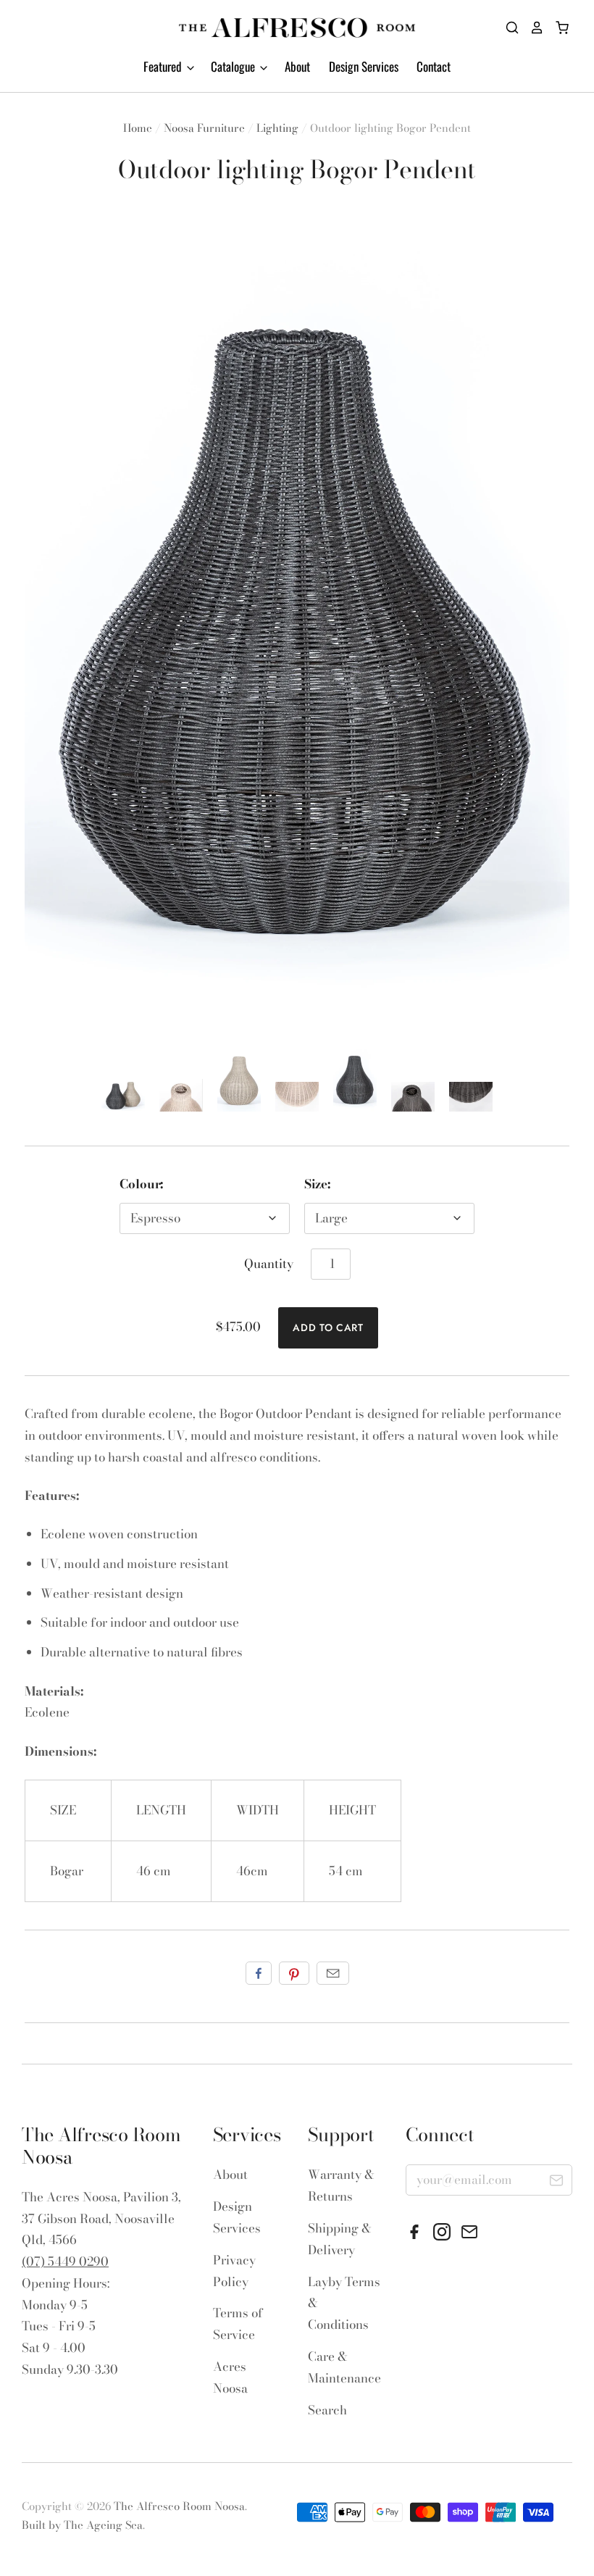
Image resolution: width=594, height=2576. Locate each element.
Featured (164, 66)
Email (333, 1973)
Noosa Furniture (204, 128)
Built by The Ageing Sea (82, 2525)
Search (327, 2410)
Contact (434, 66)
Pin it (294, 1973)
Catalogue (234, 66)
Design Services (364, 66)
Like (259, 1973)
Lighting (277, 128)
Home (138, 128)
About (297, 66)
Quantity (269, 1264)
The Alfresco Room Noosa (179, 2506)
